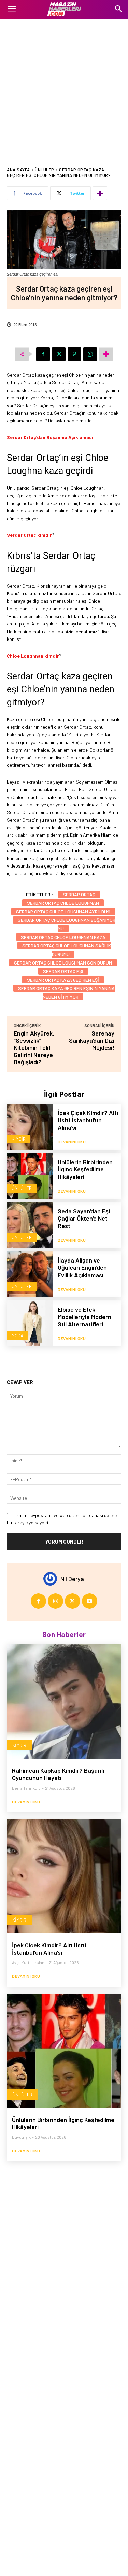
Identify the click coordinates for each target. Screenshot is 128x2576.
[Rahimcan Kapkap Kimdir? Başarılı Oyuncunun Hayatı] (64, 1701)
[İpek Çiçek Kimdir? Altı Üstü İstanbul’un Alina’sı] (30, 1127)
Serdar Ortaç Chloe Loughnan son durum (63, 963)
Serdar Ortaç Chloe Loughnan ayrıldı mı (63, 911)
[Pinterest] (74, 354)
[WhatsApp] (90, 354)
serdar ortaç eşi (63, 971)
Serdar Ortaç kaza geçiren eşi (63, 980)
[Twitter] (59, 354)
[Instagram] (55, 1601)
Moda (18, 1335)
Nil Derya (72, 1579)
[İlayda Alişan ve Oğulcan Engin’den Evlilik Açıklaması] (30, 1274)
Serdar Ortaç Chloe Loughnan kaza (63, 937)
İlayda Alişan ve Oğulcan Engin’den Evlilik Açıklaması (82, 1268)
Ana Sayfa (18, 170)
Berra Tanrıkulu (26, 1788)
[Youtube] (90, 1601)
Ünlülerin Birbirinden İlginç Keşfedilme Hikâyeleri (85, 1169)
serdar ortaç (79, 894)
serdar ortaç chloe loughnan (63, 903)
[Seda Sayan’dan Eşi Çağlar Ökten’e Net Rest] (30, 1225)
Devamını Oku (72, 1142)
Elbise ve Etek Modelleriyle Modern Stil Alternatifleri (84, 1317)
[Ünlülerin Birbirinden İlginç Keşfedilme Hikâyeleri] (30, 1176)
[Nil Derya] (52, 1579)
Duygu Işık (21, 2137)
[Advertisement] (64, 86)
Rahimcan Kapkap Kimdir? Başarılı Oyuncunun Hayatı (58, 1774)
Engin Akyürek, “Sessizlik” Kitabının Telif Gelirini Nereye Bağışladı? (34, 1047)
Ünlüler (45, 170)
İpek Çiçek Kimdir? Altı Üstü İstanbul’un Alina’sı (88, 1120)
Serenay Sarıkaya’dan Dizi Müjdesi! (92, 1040)
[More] (100, 193)
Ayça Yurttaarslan (28, 1962)
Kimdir (19, 1139)
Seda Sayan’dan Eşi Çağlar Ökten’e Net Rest (84, 1218)
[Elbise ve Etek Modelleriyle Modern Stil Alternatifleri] (30, 1323)
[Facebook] (43, 354)
